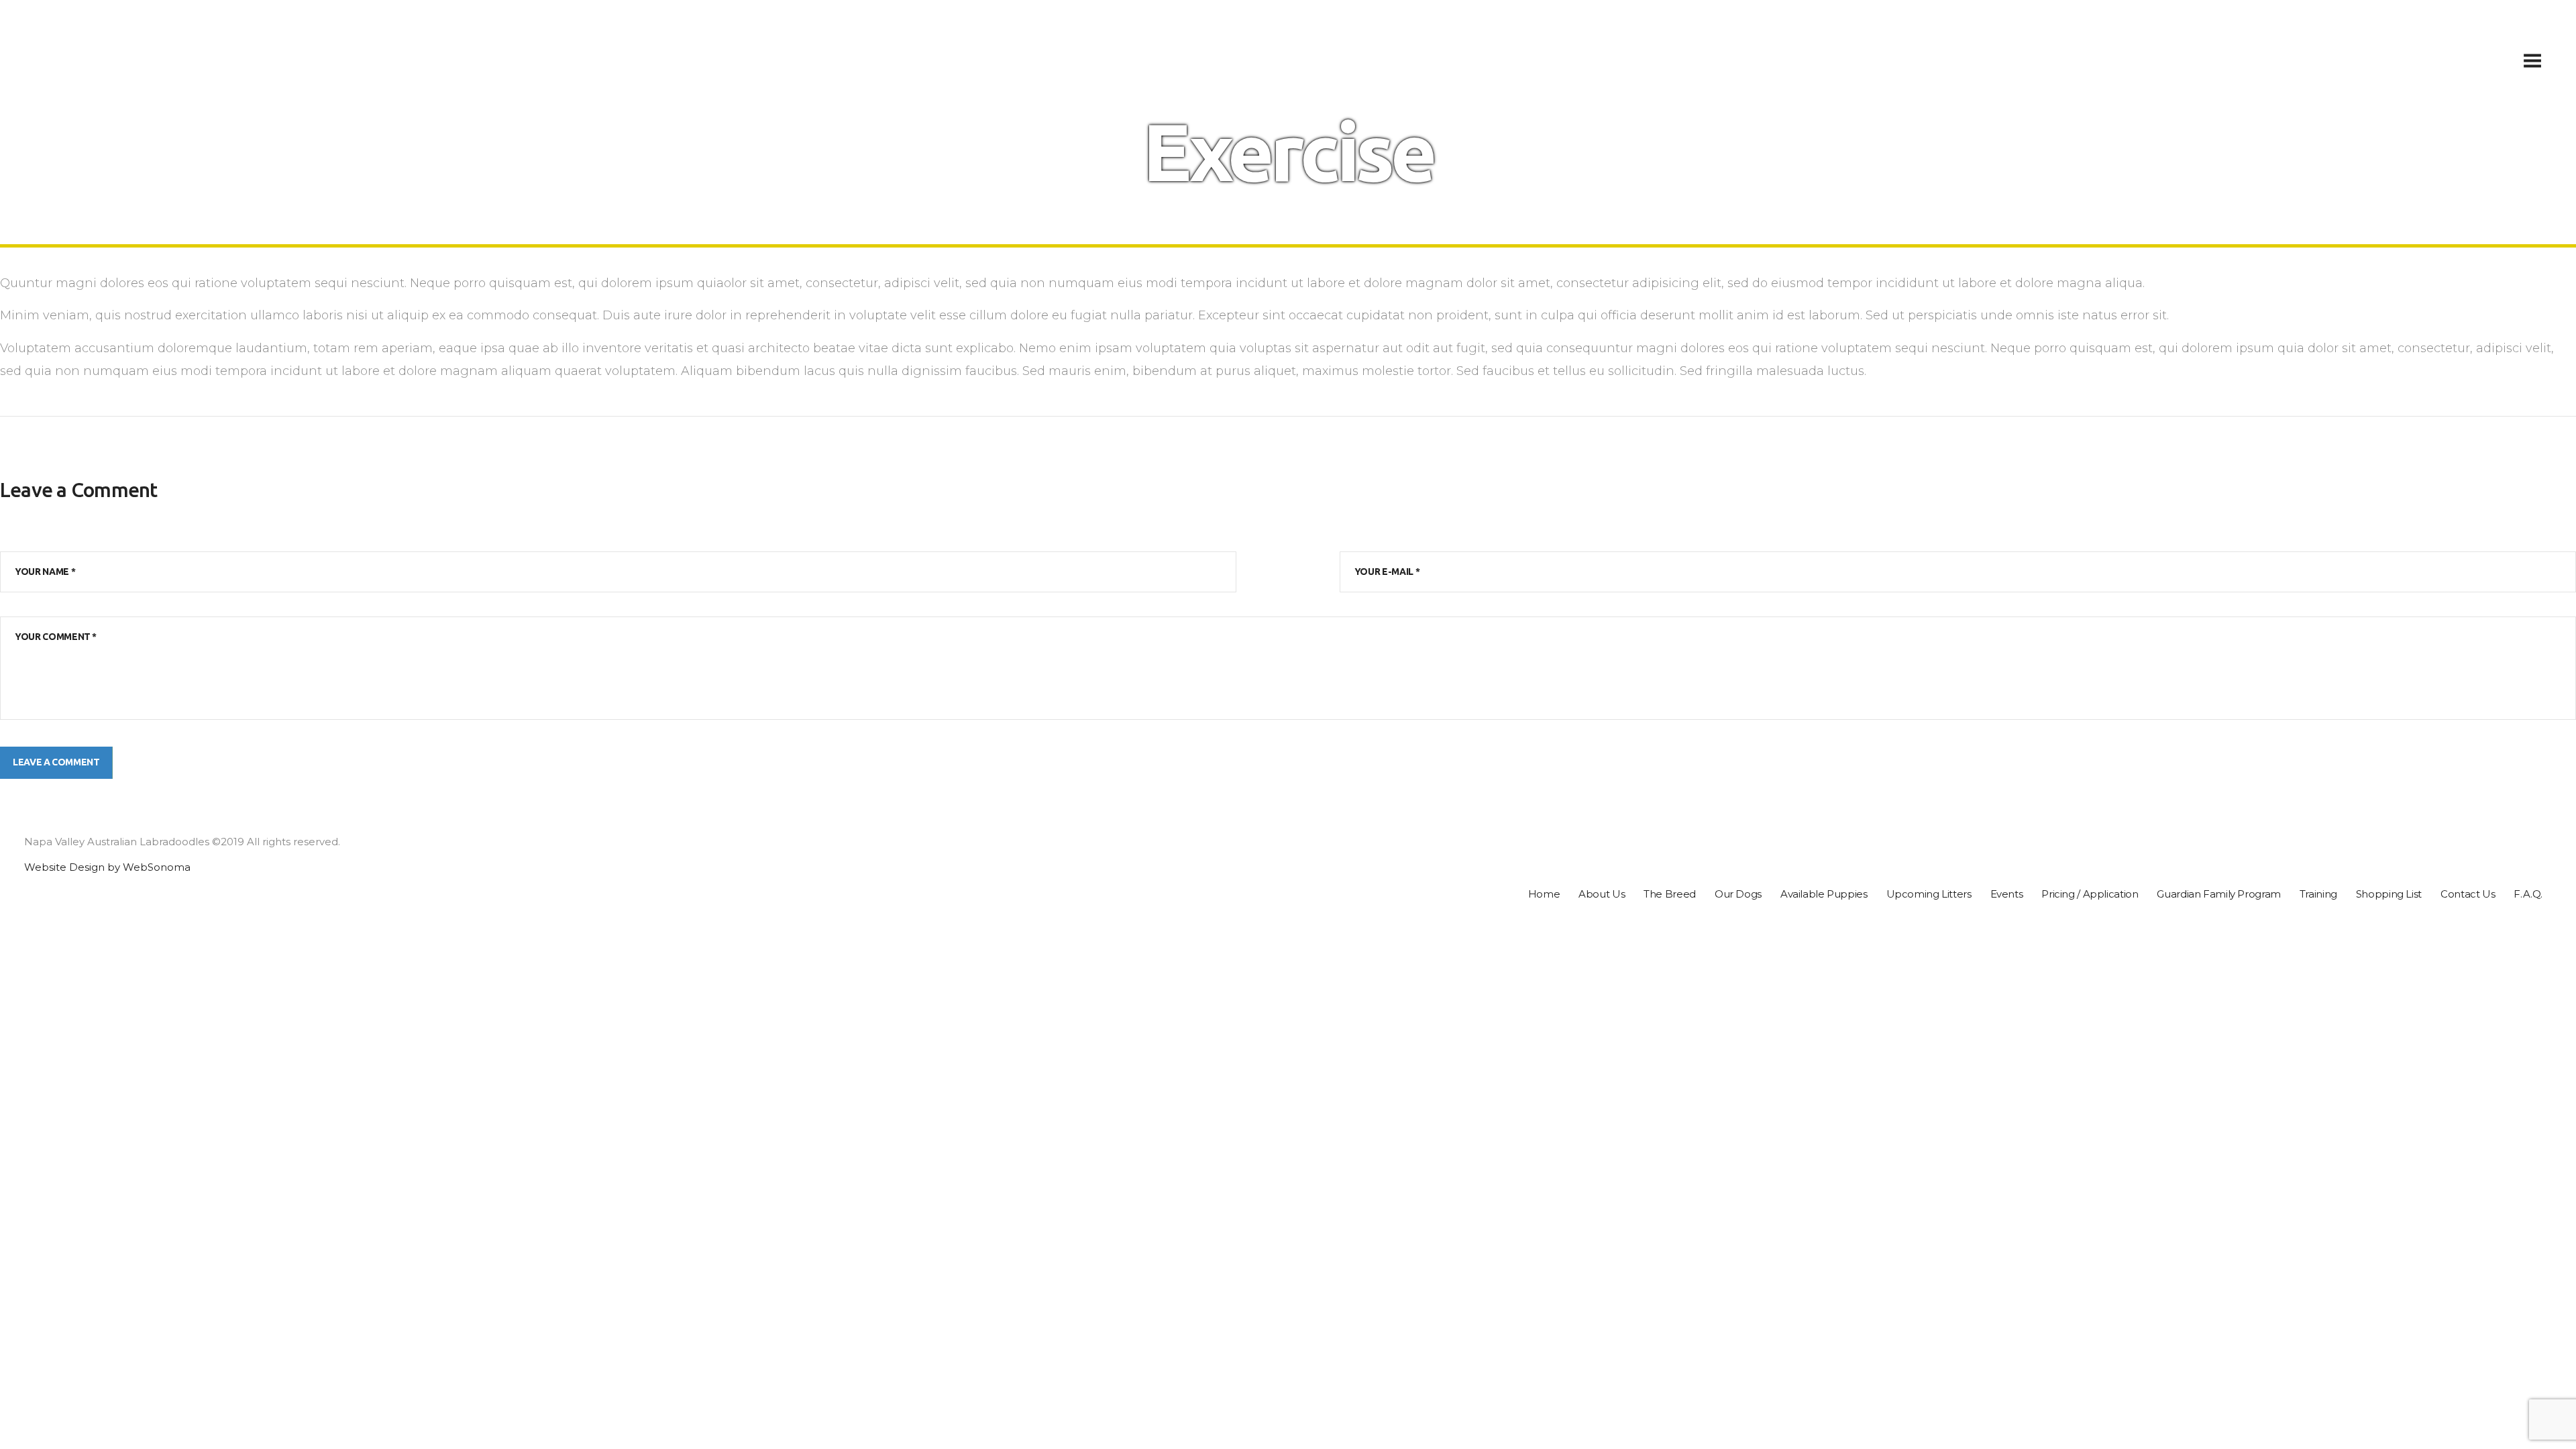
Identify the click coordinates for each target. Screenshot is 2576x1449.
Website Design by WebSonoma (107, 867)
